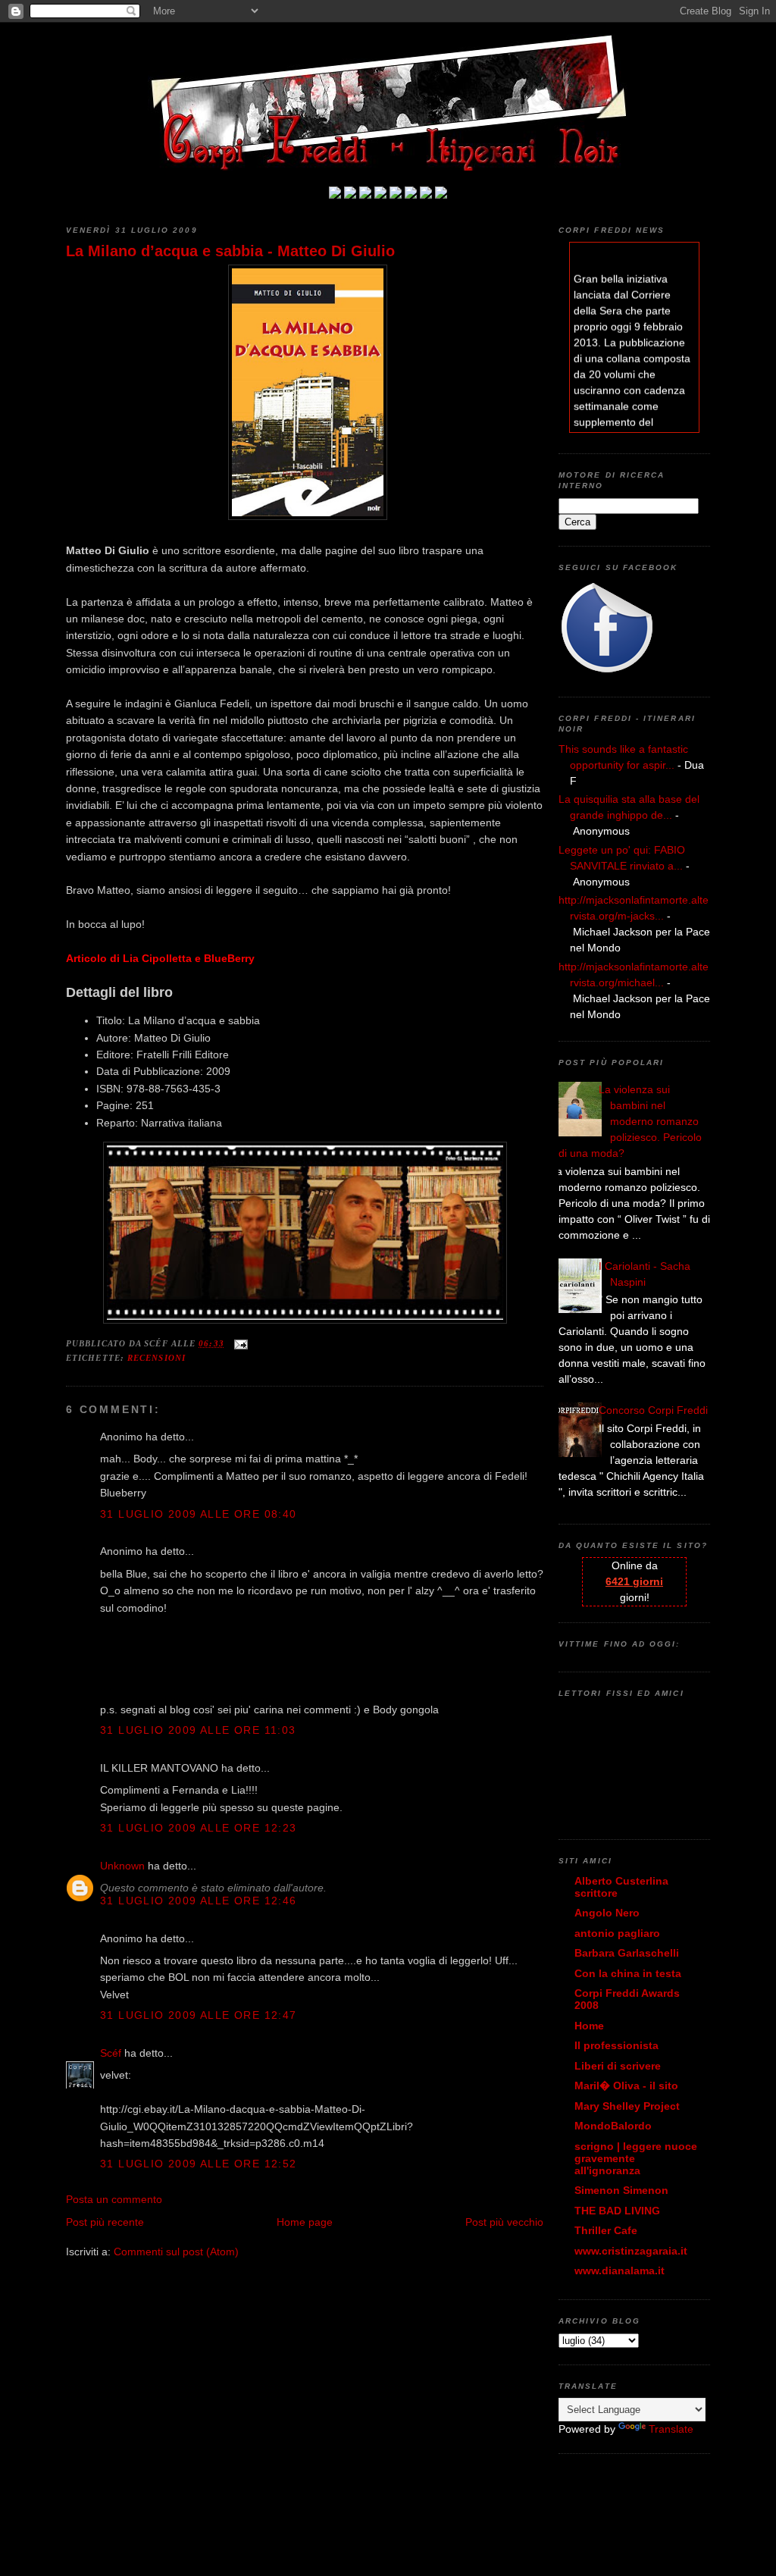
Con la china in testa (628, 1973)
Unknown (122, 1866)
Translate (671, 2429)
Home (589, 2026)
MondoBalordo (613, 2126)
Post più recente (105, 2222)
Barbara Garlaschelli (627, 1953)
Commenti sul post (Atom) (176, 2252)
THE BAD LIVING (617, 2211)
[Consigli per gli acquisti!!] (380, 195)
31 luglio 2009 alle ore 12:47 (199, 2015)
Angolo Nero (607, 1913)
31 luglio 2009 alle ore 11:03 (198, 1730)
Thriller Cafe (606, 2230)
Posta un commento (114, 2199)
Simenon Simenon (621, 2190)
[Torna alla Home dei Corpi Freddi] (335, 195)
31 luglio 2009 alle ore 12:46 (199, 1901)
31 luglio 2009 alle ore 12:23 (199, 1828)
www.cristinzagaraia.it (631, 2251)
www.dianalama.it (620, 2270)
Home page (305, 2222)
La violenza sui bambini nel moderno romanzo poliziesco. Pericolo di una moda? (630, 1121)
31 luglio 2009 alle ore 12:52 (199, 2164)
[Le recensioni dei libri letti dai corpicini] (350, 195)
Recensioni (156, 1358)
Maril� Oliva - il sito (626, 2086)
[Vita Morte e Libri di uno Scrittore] (396, 195)
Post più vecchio (504, 2222)
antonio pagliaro (617, 1933)
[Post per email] (239, 1343)
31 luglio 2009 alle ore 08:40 (199, 1514)
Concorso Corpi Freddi (653, 1410)
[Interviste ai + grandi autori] (365, 195)
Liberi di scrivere (618, 2066)
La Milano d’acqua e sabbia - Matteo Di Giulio (230, 251)
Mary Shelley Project (627, 2106)
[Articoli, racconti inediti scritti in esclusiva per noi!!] (411, 195)
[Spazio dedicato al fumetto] (426, 195)
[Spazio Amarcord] (441, 195)
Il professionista (616, 2045)
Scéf (111, 2053)
